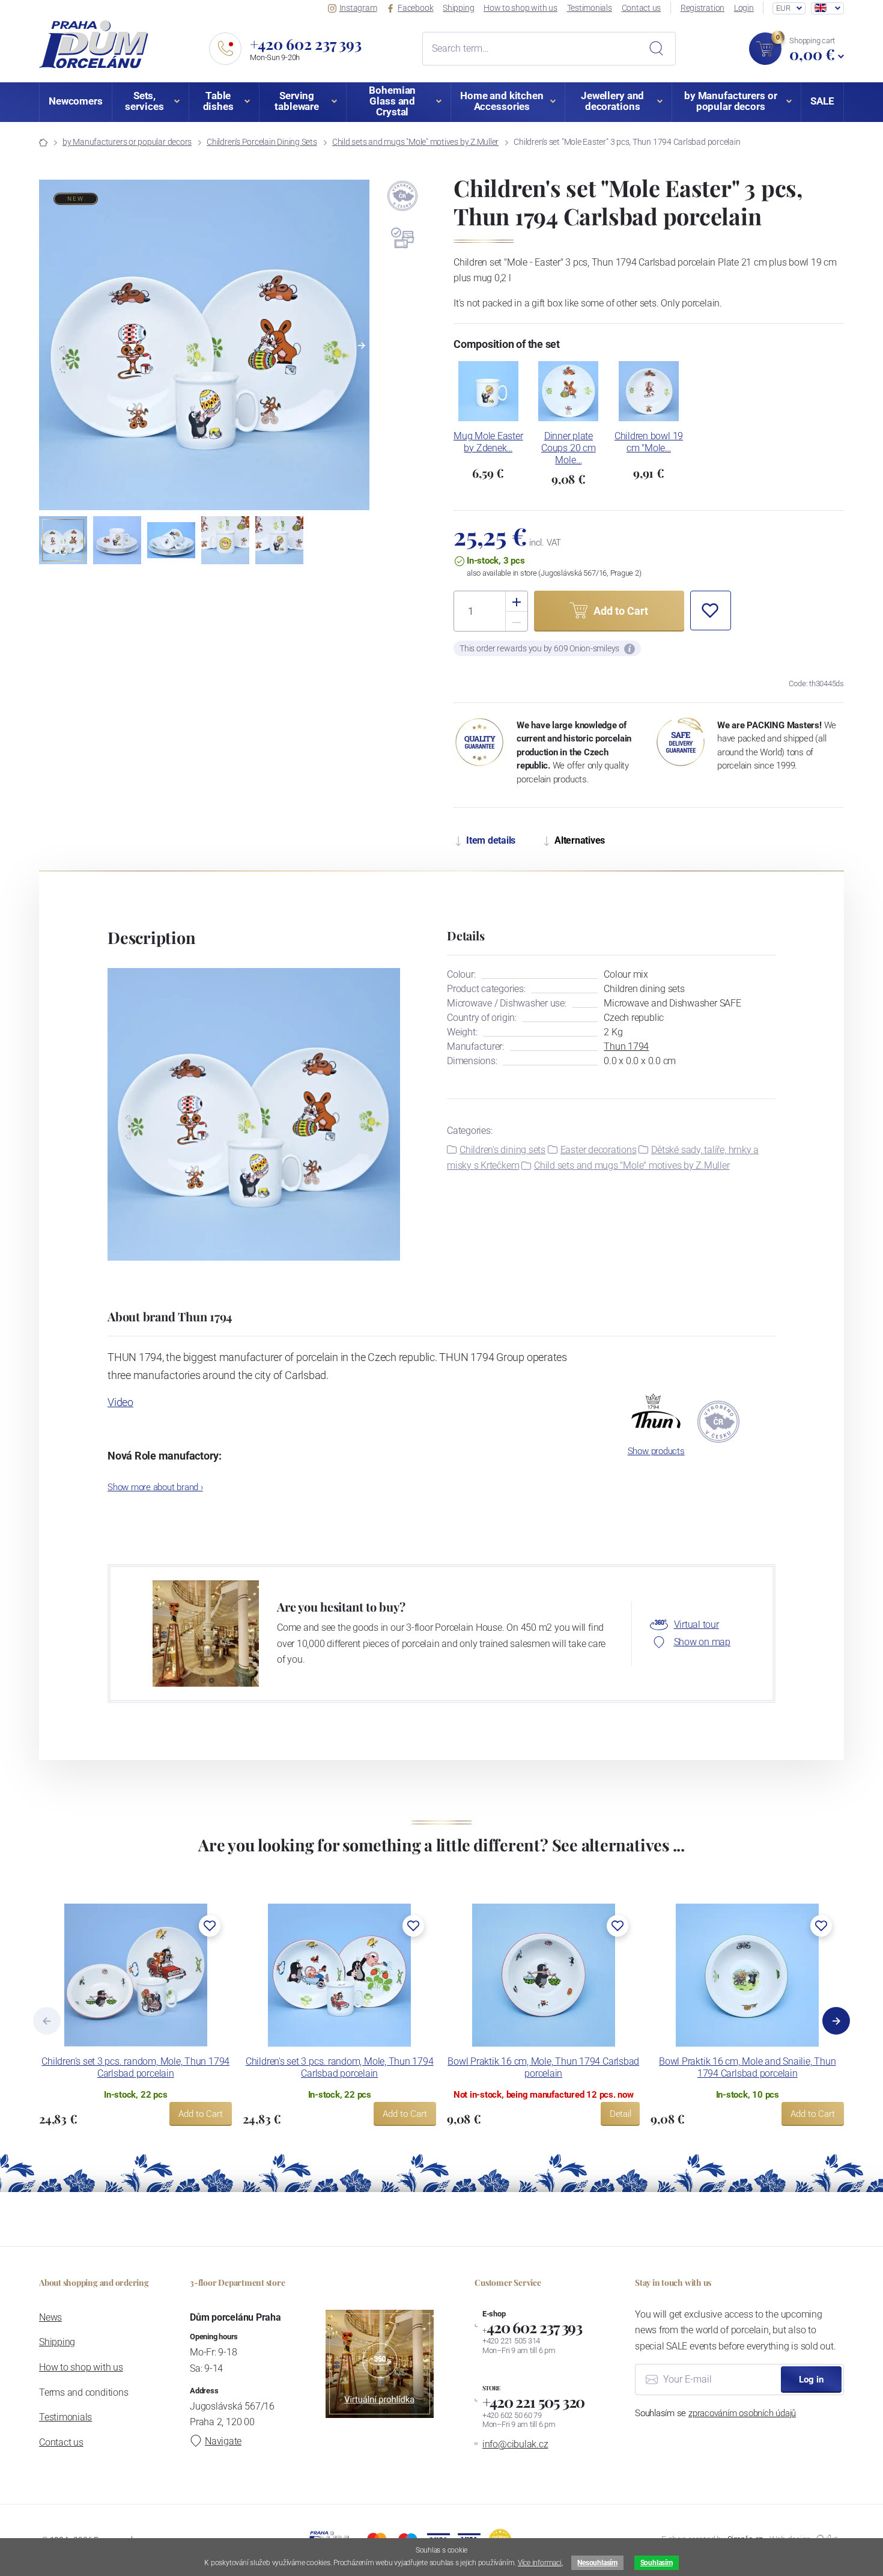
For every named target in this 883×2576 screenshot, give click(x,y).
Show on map (702, 1642)
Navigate (223, 2441)
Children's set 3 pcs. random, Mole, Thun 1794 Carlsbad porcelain (135, 2067)
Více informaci (540, 2563)
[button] (362, 346)
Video (120, 1402)
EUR (783, 8)
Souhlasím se (715, 2413)
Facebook (415, 8)
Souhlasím (657, 2563)
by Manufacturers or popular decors (127, 142)
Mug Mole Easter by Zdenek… (488, 442)
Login (744, 8)
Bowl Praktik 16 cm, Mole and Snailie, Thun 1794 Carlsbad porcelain (747, 2067)
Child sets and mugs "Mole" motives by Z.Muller (415, 142)
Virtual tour (696, 1624)
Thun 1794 (626, 1046)
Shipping (458, 8)
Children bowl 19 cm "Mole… (649, 442)
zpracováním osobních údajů (742, 2413)
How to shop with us (520, 8)
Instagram (358, 8)
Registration (702, 8)
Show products (656, 1451)
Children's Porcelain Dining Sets (262, 142)
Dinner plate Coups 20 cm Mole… (568, 448)
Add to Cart (201, 2114)
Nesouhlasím (597, 2563)
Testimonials (590, 8)
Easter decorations (599, 1150)
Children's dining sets (502, 1150)
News (50, 2317)
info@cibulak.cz (515, 2444)
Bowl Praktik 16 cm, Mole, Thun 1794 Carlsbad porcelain (543, 2067)
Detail (621, 2114)
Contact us (642, 8)
